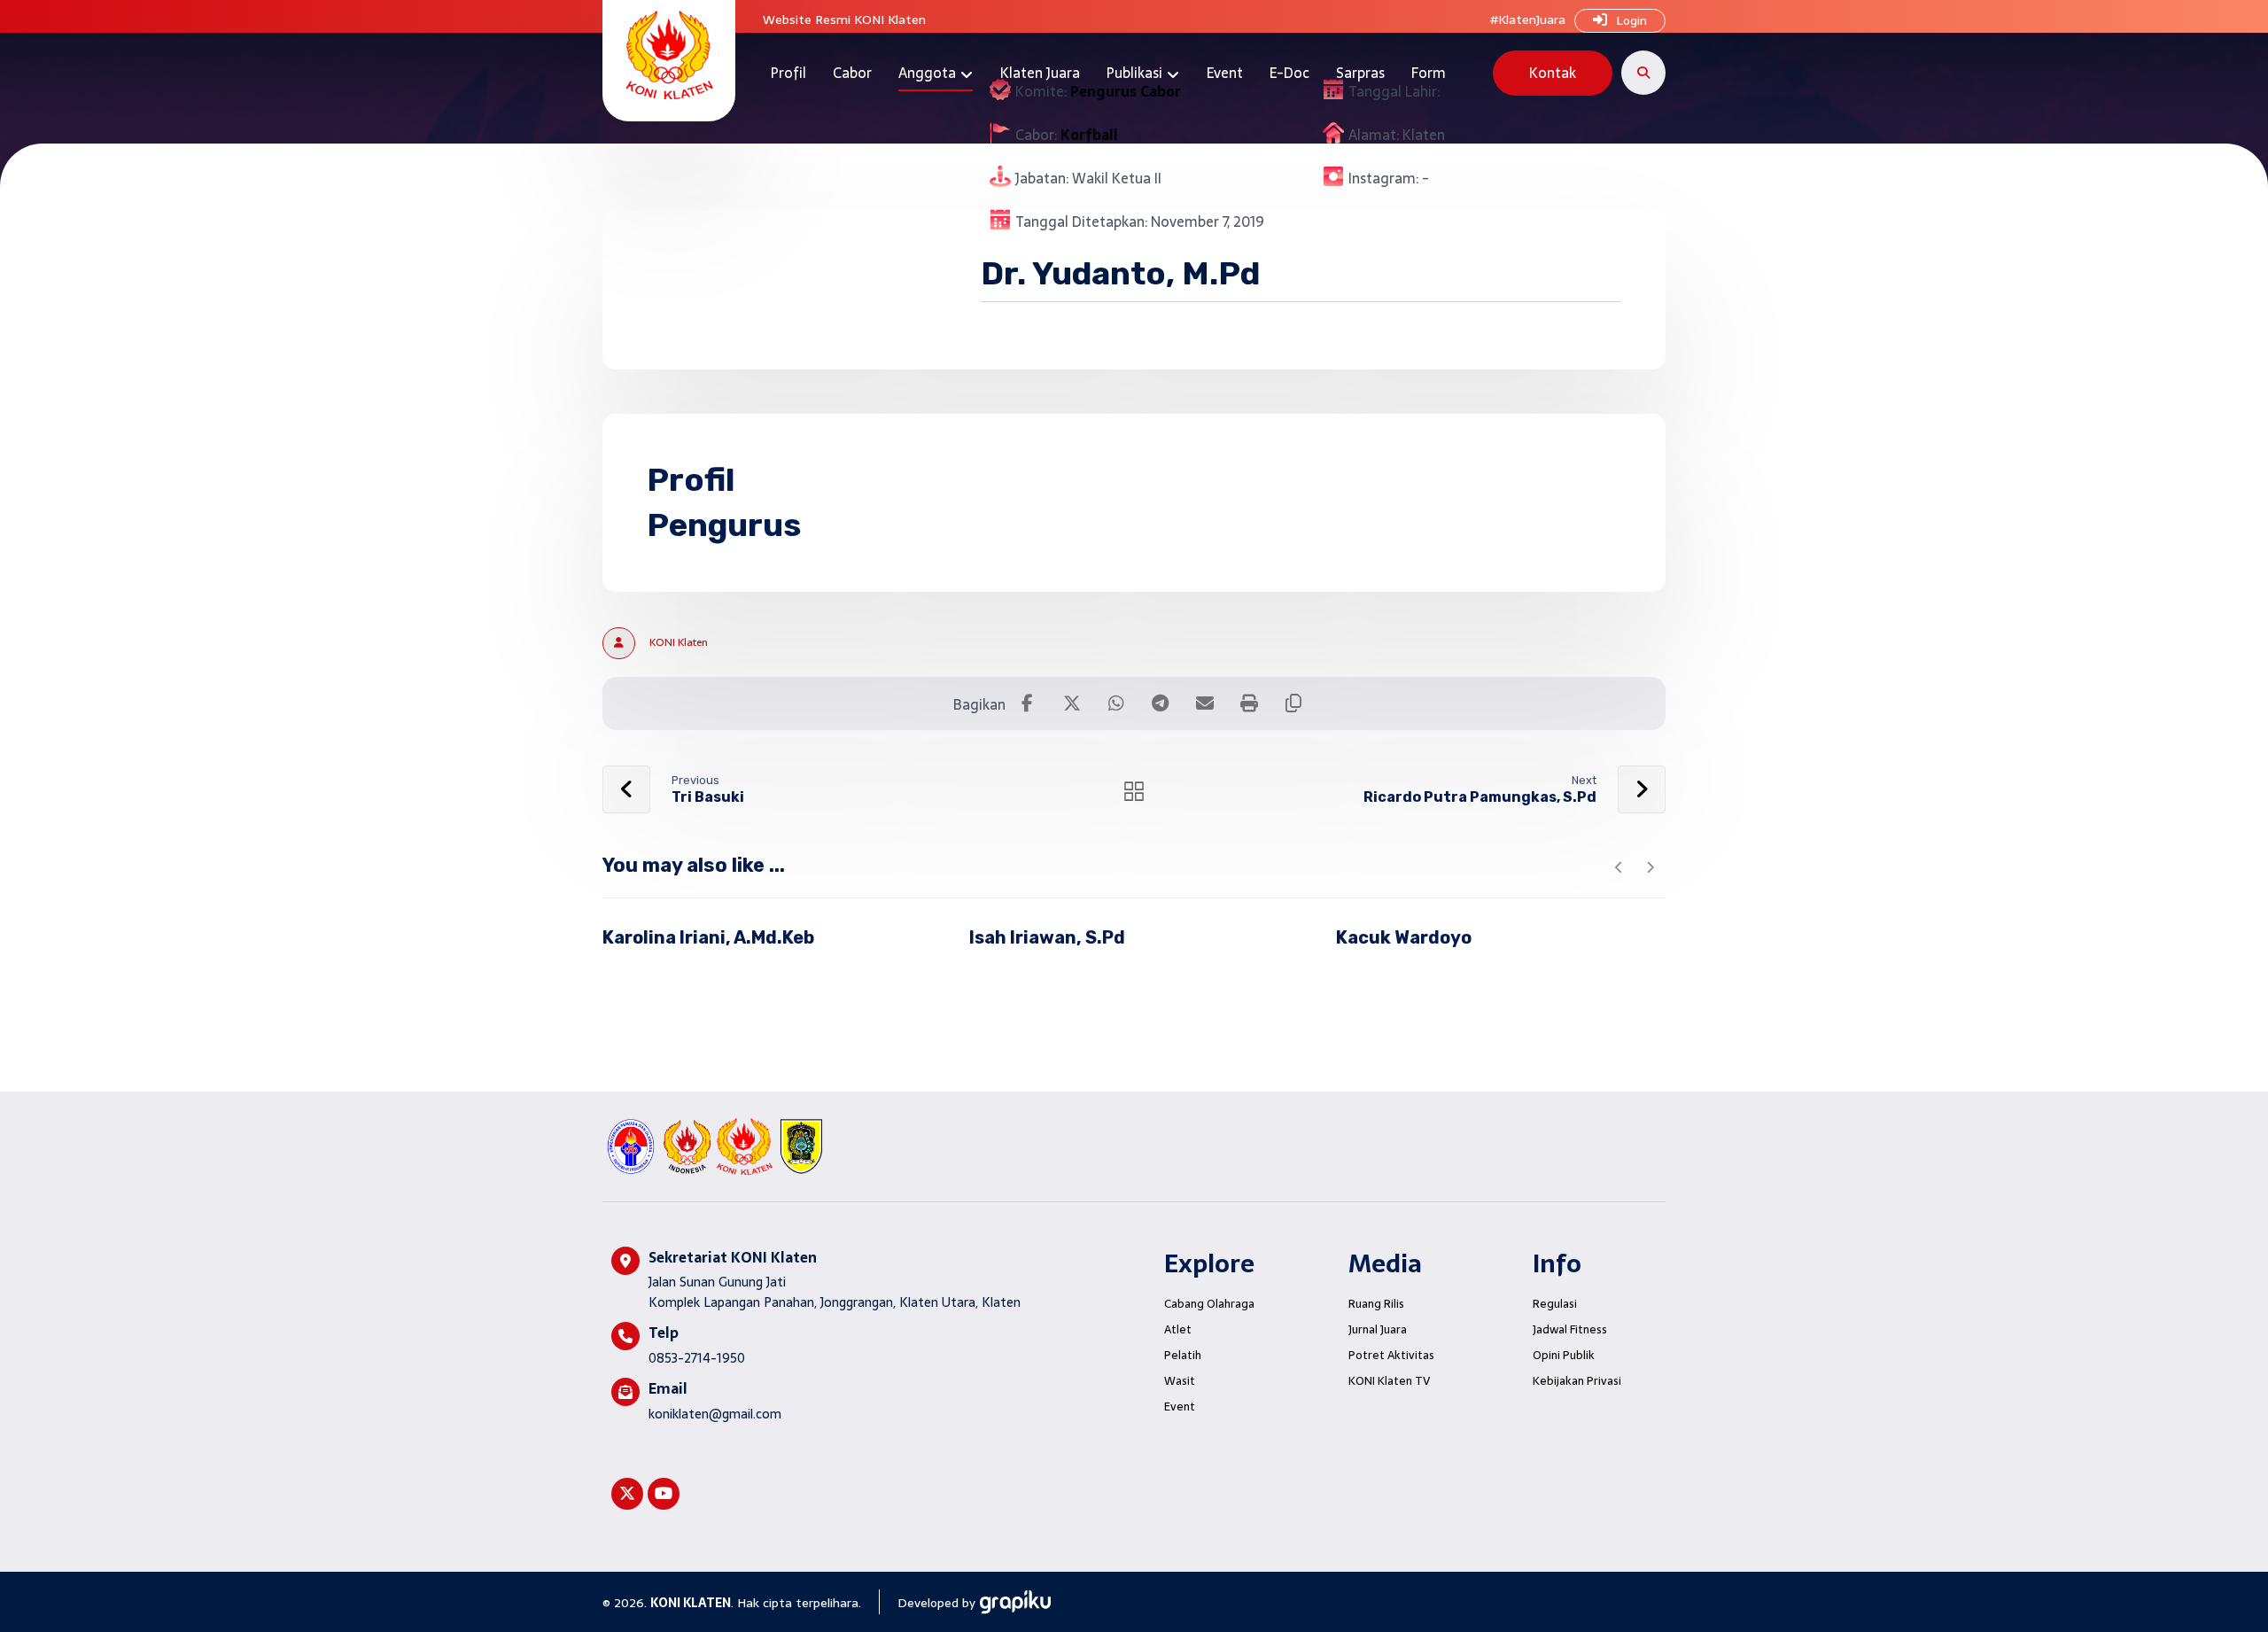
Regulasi (1555, 1304)
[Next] (1650, 867)
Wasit (1180, 1381)
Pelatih (1183, 1355)
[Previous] (1619, 867)
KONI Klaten (679, 642)
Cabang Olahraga (1209, 1304)
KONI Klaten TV (1389, 1381)
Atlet (1178, 1329)
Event (1180, 1407)
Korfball (1089, 135)
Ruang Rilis (1376, 1304)
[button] (1643, 73)
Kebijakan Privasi (1577, 1381)
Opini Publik (1564, 1355)
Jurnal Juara (1378, 1329)
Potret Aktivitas (1391, 1355)
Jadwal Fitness (1570, 1329)
